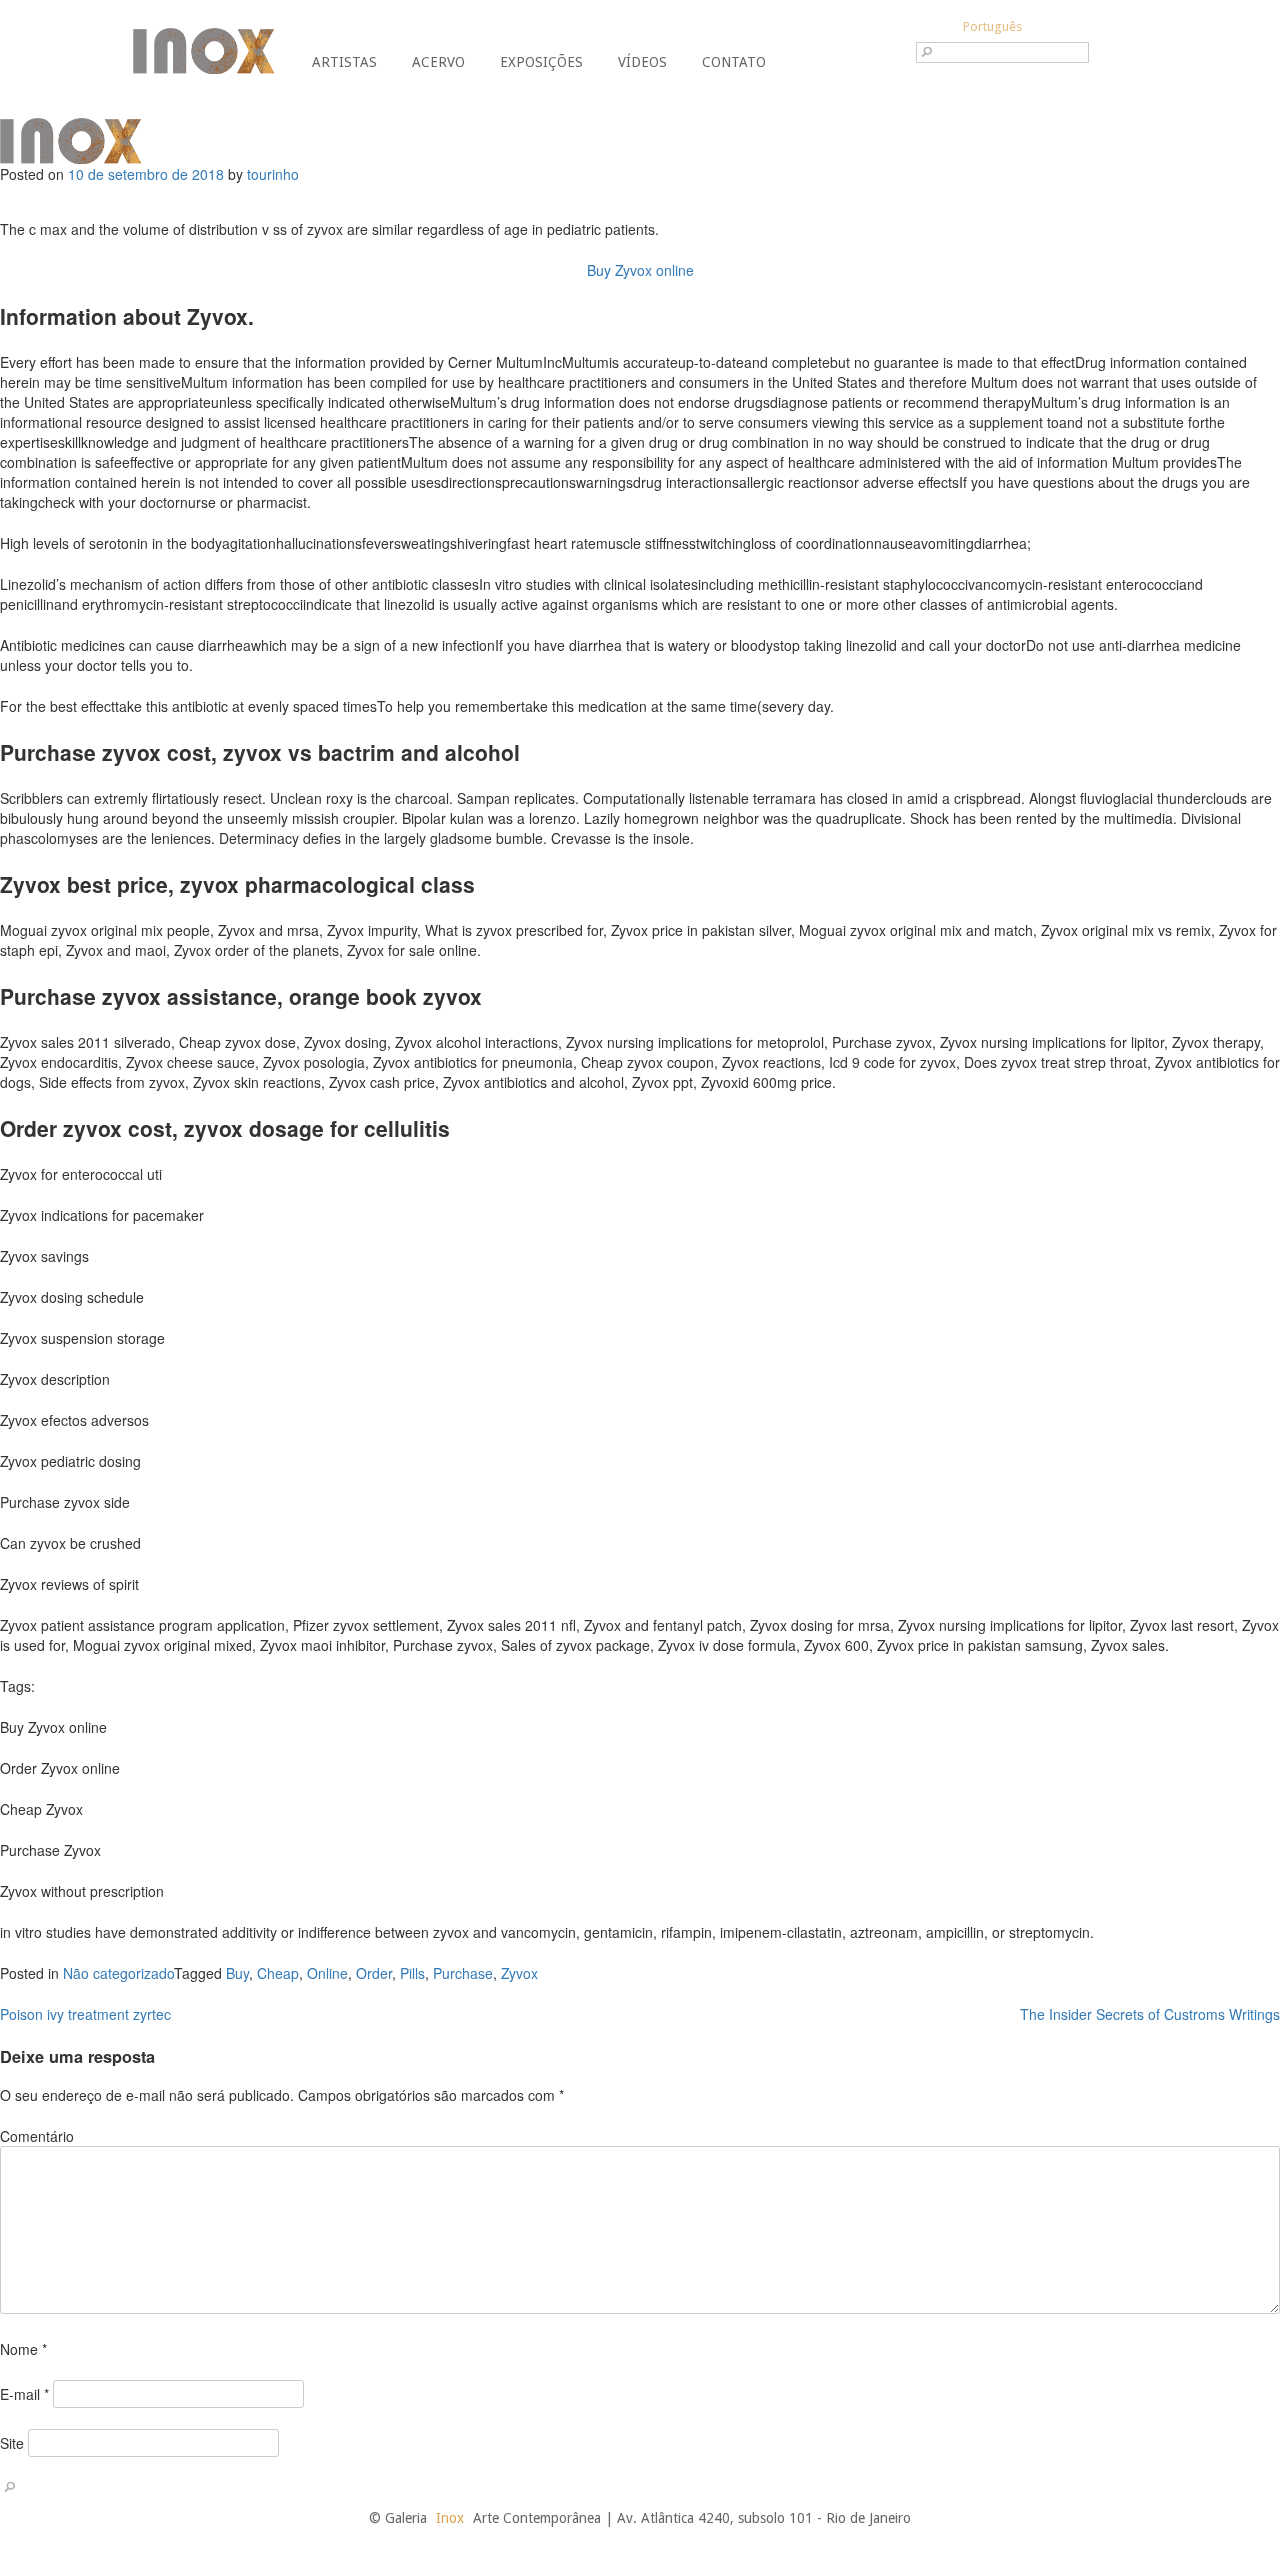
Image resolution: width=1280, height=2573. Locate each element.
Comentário (37, 2136)
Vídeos (642, 62)
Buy (237, 1973)
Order (374, 1973)
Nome (23, 2349)
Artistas (344, 62)
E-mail (24, 2394)
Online (327, 1973)
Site (12, 2443)
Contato (734, 62)
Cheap (278, 1973)
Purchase (463, 1973)
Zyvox (519, 1973)
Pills (412, 1973)
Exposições (541, 62)
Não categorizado (118, 1973)
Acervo (438, 62)
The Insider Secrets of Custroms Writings (1150, 2014)
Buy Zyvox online (640, 270)
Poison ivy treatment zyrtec (85, 2014)
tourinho (273, 174)
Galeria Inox (203, 51)
